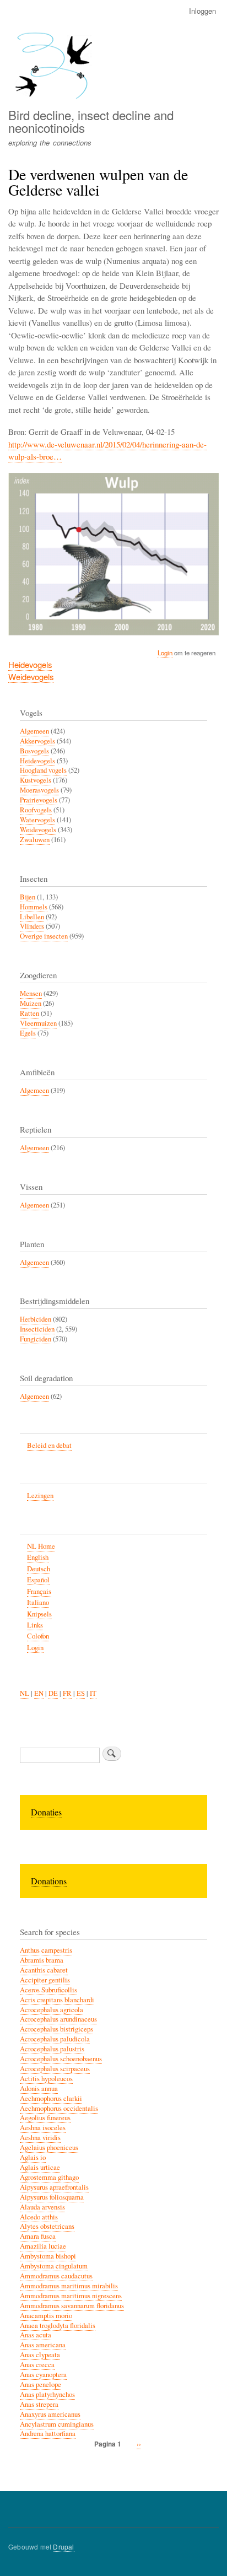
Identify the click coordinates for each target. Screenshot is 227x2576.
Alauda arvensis (42, 2207)
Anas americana (43, 2345)
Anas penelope (40, 2384)
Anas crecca (37, 2365)
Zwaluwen (35, 840)
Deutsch (39, 1569)
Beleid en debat (49, 1445)
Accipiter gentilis (45, 1980)
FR (67, 1693)
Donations (49, 1881)
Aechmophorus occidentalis (59, 2108)
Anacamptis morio (46, 2316)
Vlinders (32, 926)
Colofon (38, 1636)
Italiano (38, 1602)
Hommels (34, 907)
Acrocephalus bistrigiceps (56, 2029)
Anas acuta (36, 2335)
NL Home (41, 1546)
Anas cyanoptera (43, 2375)
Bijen (28, 897)
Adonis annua (39, 2089)
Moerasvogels (39, 790)
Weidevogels (31, 677)
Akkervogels (37, 741)
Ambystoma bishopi (48, 2256)
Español (38, 1580)
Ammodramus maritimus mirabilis (69, 2286)
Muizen (31, 1003)
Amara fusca (38, 2236)
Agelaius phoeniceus (49, 2147)
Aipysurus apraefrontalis (54, 2187)
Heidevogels (30, 664)
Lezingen (40, 1496)
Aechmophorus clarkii (51, 2098)
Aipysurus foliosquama (52, 2197)
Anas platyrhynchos (47, 2394)
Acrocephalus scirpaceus (55, 2069)
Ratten (29, 1013)
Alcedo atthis (39, 2217)
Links (35, 1625)
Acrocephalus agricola (52, 2010)
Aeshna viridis (40, 2138)
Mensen (31, 993)
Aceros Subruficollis (48, 1990)
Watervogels (37, 820)
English (38, 1557)
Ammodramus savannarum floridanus (72, 2306)
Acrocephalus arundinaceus (58, 2019)
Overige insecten (44, 936)
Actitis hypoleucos (46, 2079)
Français (39, 1591)
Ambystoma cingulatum (54, 2266)
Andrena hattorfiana (48, 2434)
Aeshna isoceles (43, 2128)
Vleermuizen (38, 1023)
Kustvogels (36, 780)
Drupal (63, 2547)
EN (39, 1693)
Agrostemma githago (49, 2177)
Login (165, 653)
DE (53, 1693)
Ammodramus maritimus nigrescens (71, 2296)
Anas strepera (39, 2404)
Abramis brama (42, 1960)
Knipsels (39, 1614)
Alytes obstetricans (47, 2226)
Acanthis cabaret (44, 1970)
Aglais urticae (40, 2167)
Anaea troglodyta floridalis (58, 2326)
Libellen (32, 917)
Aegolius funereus (45, 2118)
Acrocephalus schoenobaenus (61, 2059)
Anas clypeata (40, 2355)
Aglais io (33, 2157)
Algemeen (34, 731)
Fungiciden (36, 1339)
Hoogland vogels (43, 770)
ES (81, 1693)
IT (93, 1693)
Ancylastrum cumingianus (57, 2424)
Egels (28, 1033)
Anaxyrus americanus (50, 2414)
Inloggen (202, 11)
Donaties (46, 1812)
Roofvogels (36, 810)
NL (25, 1693)
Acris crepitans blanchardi (57, 2000)
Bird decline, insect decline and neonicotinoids (91, 121)
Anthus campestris (46, 1950)
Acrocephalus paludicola (55, 2039)
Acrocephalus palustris (52, 2049)
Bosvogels (34, 751)
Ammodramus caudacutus (56, 2276)
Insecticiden (37, 1329)
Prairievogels (39, 800)
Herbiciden (36, 1319)
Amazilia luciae (43, 2246)
